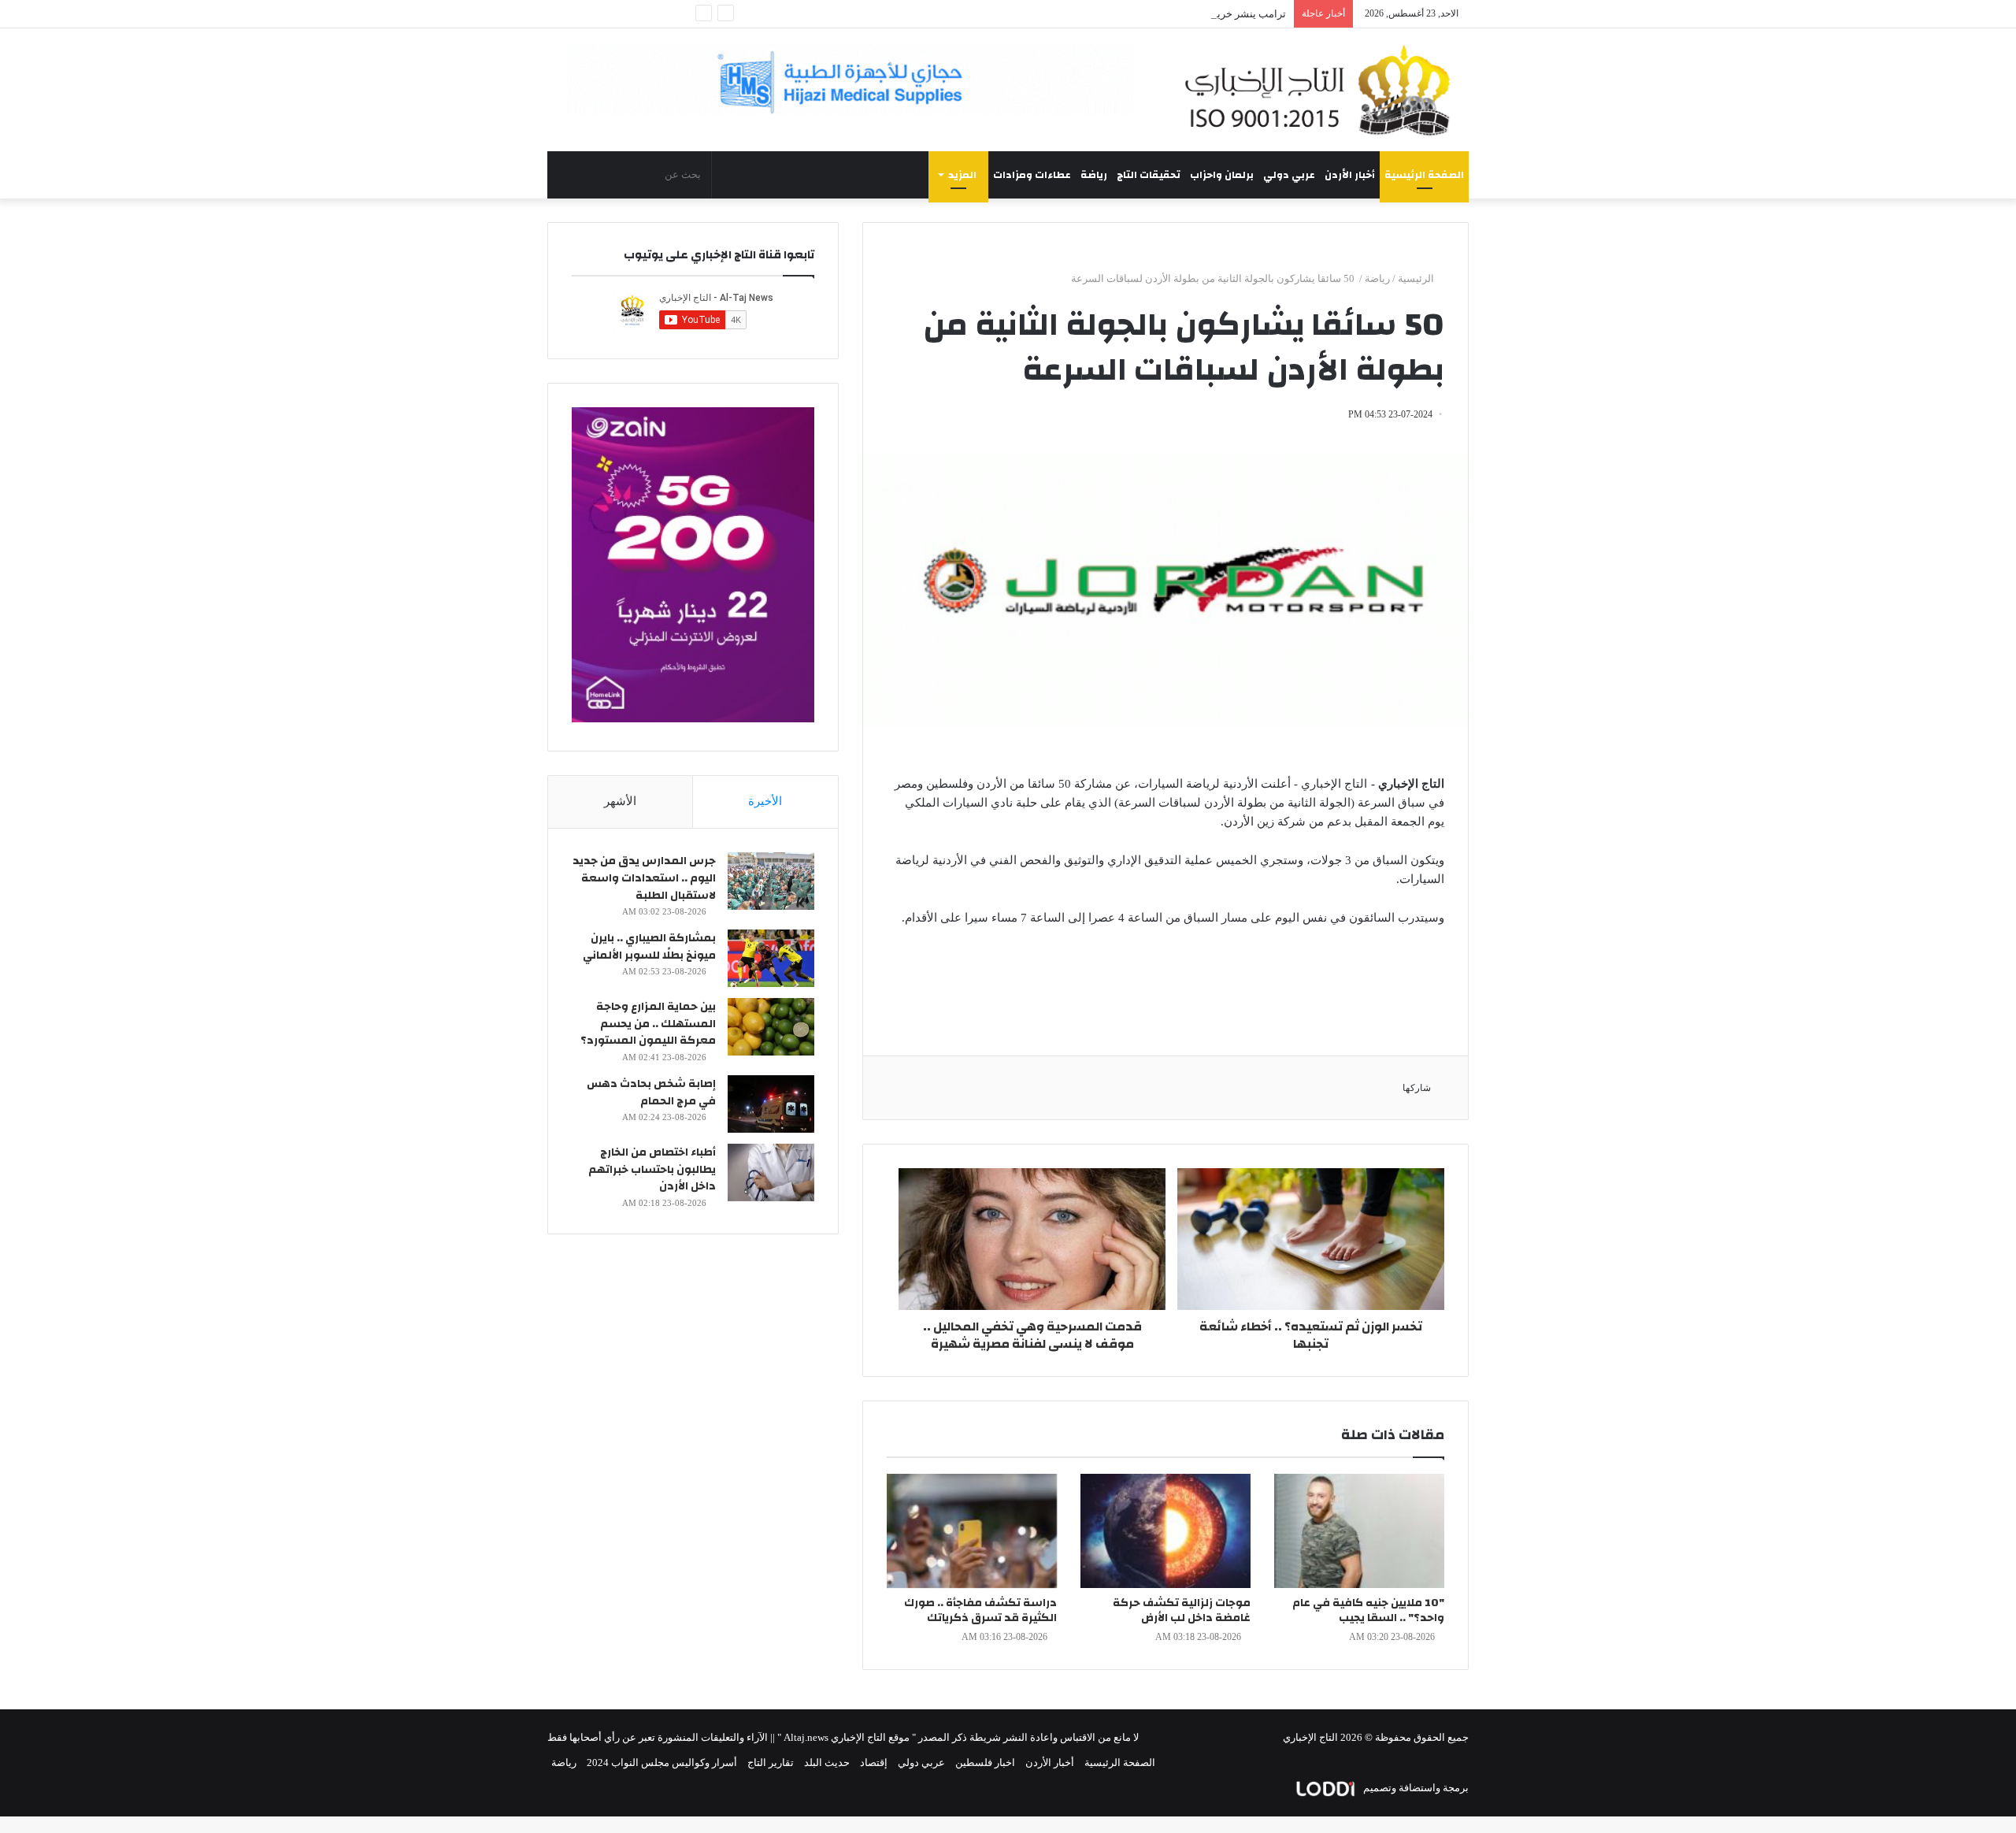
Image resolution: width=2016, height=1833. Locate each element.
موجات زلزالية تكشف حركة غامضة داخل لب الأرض (1182, 1610)
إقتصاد (874, 1762)
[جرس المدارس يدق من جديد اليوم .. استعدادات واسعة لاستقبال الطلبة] (771, 881)
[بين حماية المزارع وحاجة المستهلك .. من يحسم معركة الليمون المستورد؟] (771, 1027)
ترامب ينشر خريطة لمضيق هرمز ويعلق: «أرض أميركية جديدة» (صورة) (1137, 14)
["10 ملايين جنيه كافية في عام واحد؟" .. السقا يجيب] (1359, 1531)
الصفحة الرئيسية (1424, 175)
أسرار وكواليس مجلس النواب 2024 (662, 1762)
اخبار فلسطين (985, 1762)
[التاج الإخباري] (1323, 90)
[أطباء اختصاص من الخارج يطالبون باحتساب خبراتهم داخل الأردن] (771, 1173)
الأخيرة (765, 801)
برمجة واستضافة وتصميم (1415, 1788)
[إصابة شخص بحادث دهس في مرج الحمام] (771, 1104)
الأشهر (620, 801)
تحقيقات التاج (1149, 175)
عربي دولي (1289, 175)
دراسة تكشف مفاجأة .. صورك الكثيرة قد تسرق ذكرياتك (980, 1610)
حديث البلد (827, 1762)
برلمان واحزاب (1222, 175)
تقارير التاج (771, 1762)
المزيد (962, 175)
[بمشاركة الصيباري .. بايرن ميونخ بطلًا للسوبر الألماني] (771, 958)
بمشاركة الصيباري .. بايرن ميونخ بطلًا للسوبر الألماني (649, 947)
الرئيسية (1417, 278)
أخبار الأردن (1350, 175)
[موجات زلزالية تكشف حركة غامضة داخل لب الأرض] (1165, 1531)
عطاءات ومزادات (1032, 175)
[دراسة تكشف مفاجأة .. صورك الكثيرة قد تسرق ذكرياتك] (972, 1531)
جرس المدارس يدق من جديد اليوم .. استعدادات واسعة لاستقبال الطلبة (644, 878)
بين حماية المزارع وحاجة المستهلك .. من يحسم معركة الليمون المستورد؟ (648, 1024)
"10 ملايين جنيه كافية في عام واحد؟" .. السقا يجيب (1368, 1610)
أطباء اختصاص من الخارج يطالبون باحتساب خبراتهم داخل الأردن (652, 1169)
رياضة (1094, 175)
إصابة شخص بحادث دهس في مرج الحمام (651, 1093)
